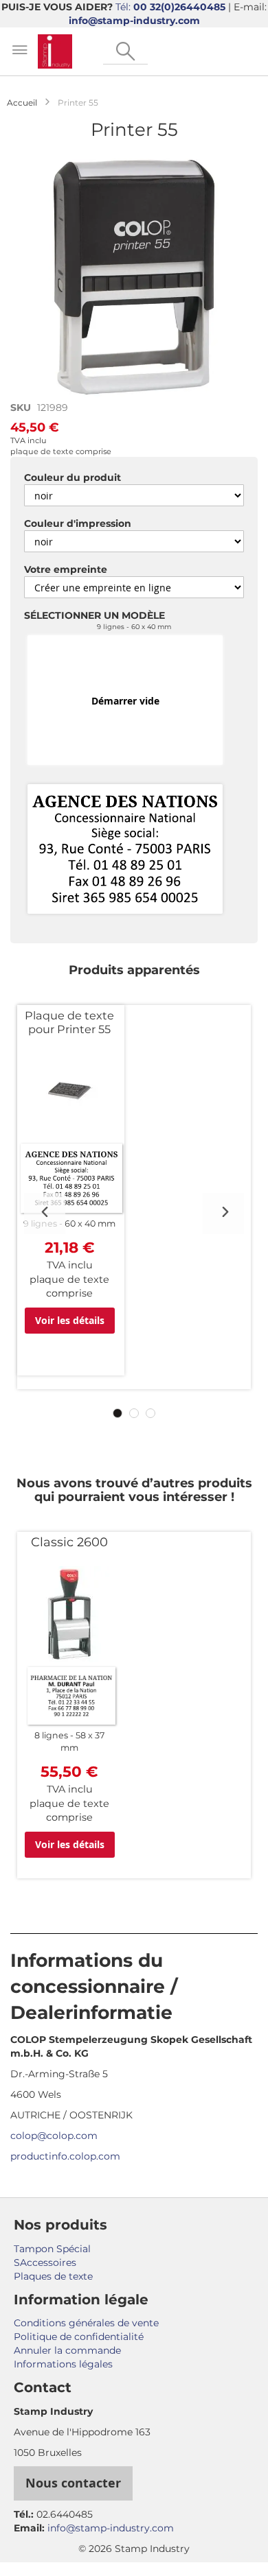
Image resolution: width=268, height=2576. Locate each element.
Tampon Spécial (52, 2249)
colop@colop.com (54, 2136)
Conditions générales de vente (86, 2323)
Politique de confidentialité (79, 2337)
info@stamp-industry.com (134, 21)
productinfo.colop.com (65, 2156)
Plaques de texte (53, 2276)
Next (223, 1214)
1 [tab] (118, 1413)
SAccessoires (45, 2262)
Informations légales (63, 2364)
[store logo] (55, 51)
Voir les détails (70, 1320)
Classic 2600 (69, 1542)
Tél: (170, 7)
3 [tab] (150, 1413)
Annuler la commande (67, 2350)
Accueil (22, 103)
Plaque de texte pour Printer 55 (69, 1022)
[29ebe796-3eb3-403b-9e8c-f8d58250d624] (125, 850)
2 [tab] (134, 1413)
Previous (45, 1214)
